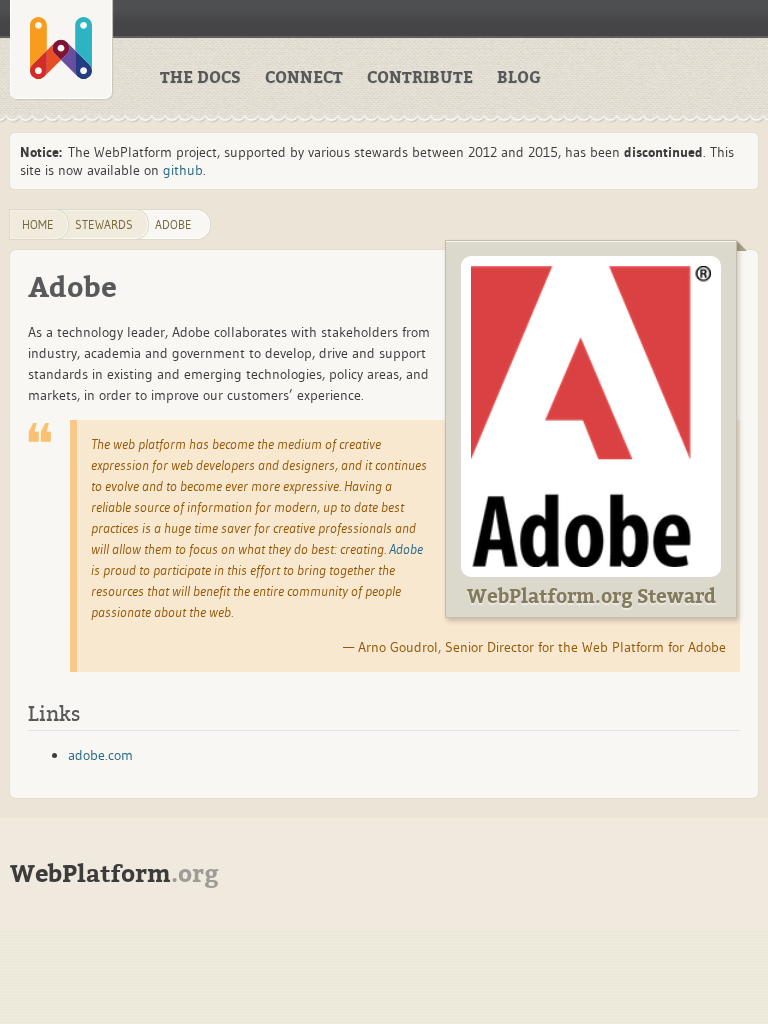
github (183, 170)
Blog (519, 78)
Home (38, 224)
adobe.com (100, 755)
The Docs (200, 78)
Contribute (420, 78)
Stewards (104, 224)
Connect (304, 78)
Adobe (173, 224)
